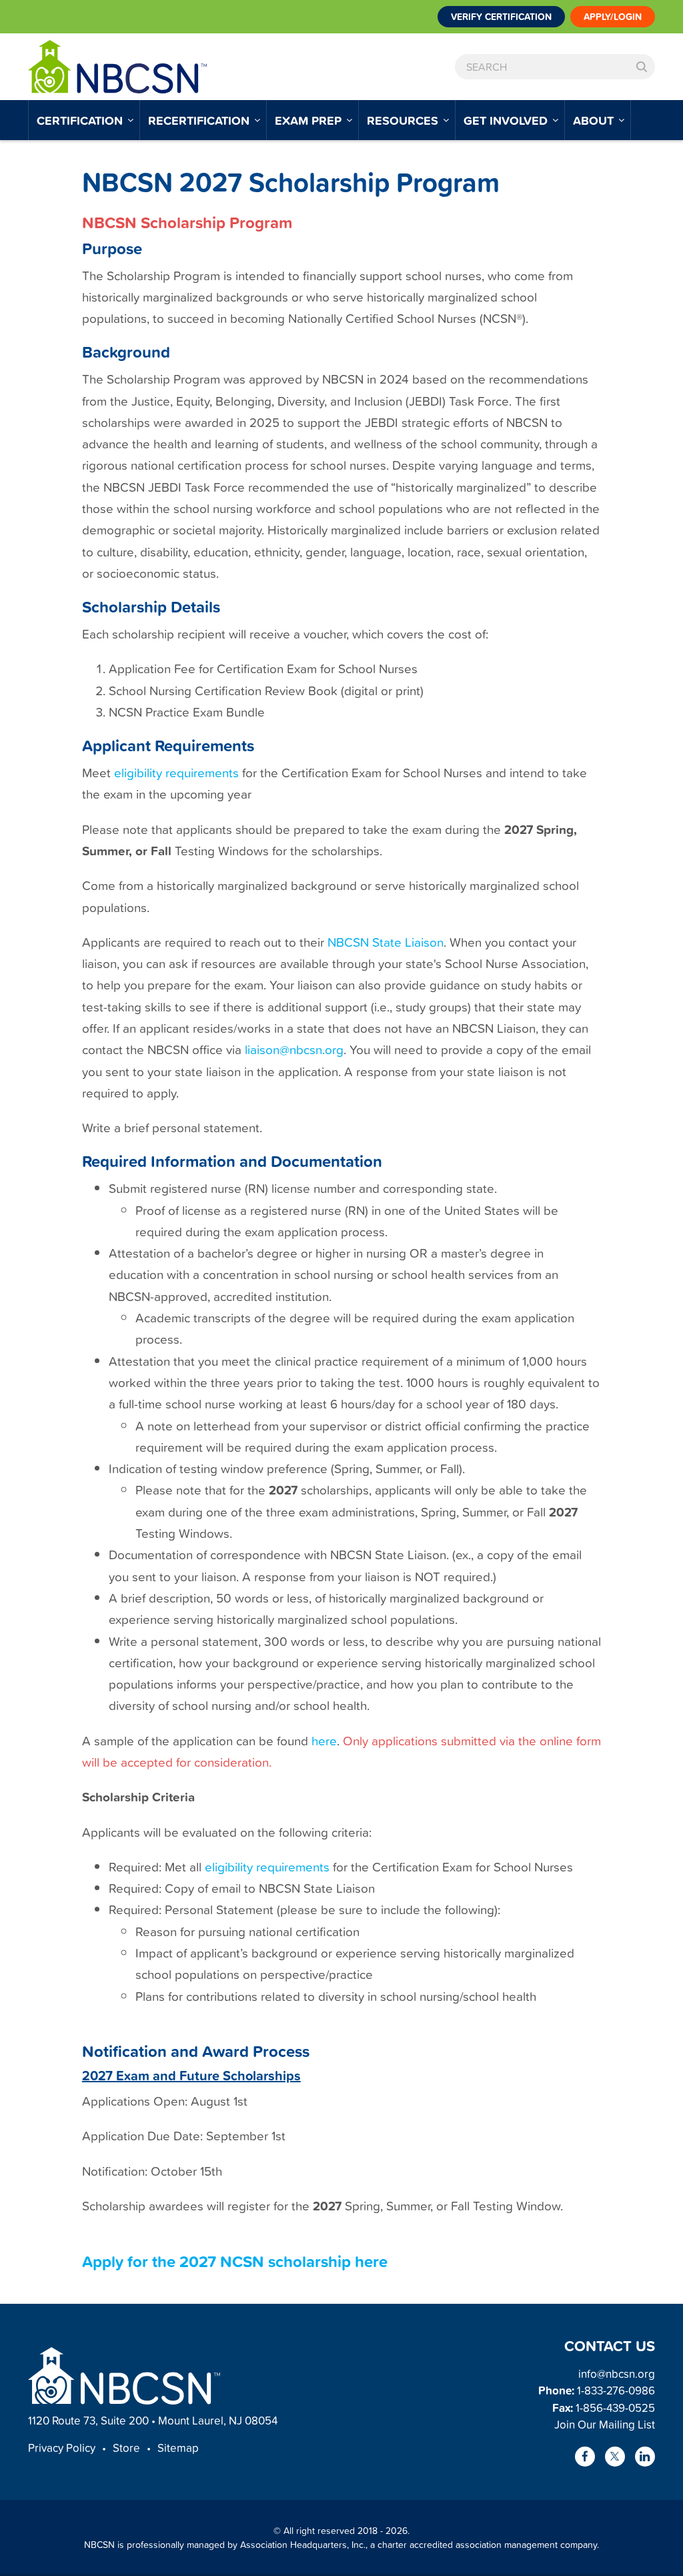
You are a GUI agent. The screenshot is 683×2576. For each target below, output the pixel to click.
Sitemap (178, 2448)
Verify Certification (501, 17)
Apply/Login (613, 17)
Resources (404, 120)
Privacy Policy (62, 2448)
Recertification (200, 120)
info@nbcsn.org (617, 2374)
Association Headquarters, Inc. (303, 2544)
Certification (81, 120)
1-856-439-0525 (615, 2408)
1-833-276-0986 (616, 2390)
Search (642, 67)
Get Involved (507, 120)
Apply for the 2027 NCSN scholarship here (235, 2261)
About (595, 120)
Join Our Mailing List (605, 2424)
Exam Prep (310, 120)
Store (126, 2448)
